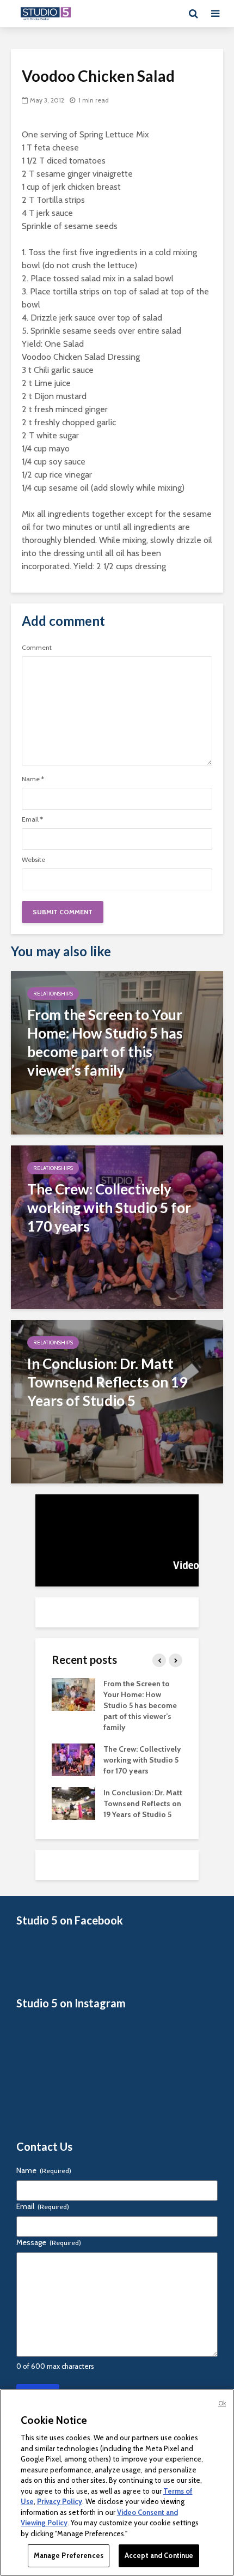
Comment (37, 648)
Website (33, 860)
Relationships (53, 994)
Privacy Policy (60, 2501)
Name (33, 779)
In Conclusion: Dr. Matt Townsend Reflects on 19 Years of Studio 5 (143, 1803)
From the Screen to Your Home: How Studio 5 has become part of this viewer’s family (140, 1705)
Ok (222, 2403)
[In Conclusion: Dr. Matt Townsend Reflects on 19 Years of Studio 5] (117, 1401)
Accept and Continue (159, 2555)
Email (32, 819)
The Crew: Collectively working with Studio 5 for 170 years (142, 1760)
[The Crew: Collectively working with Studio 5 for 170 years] (117, 1226)
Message (49, 2242)
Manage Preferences (69, 2555)
